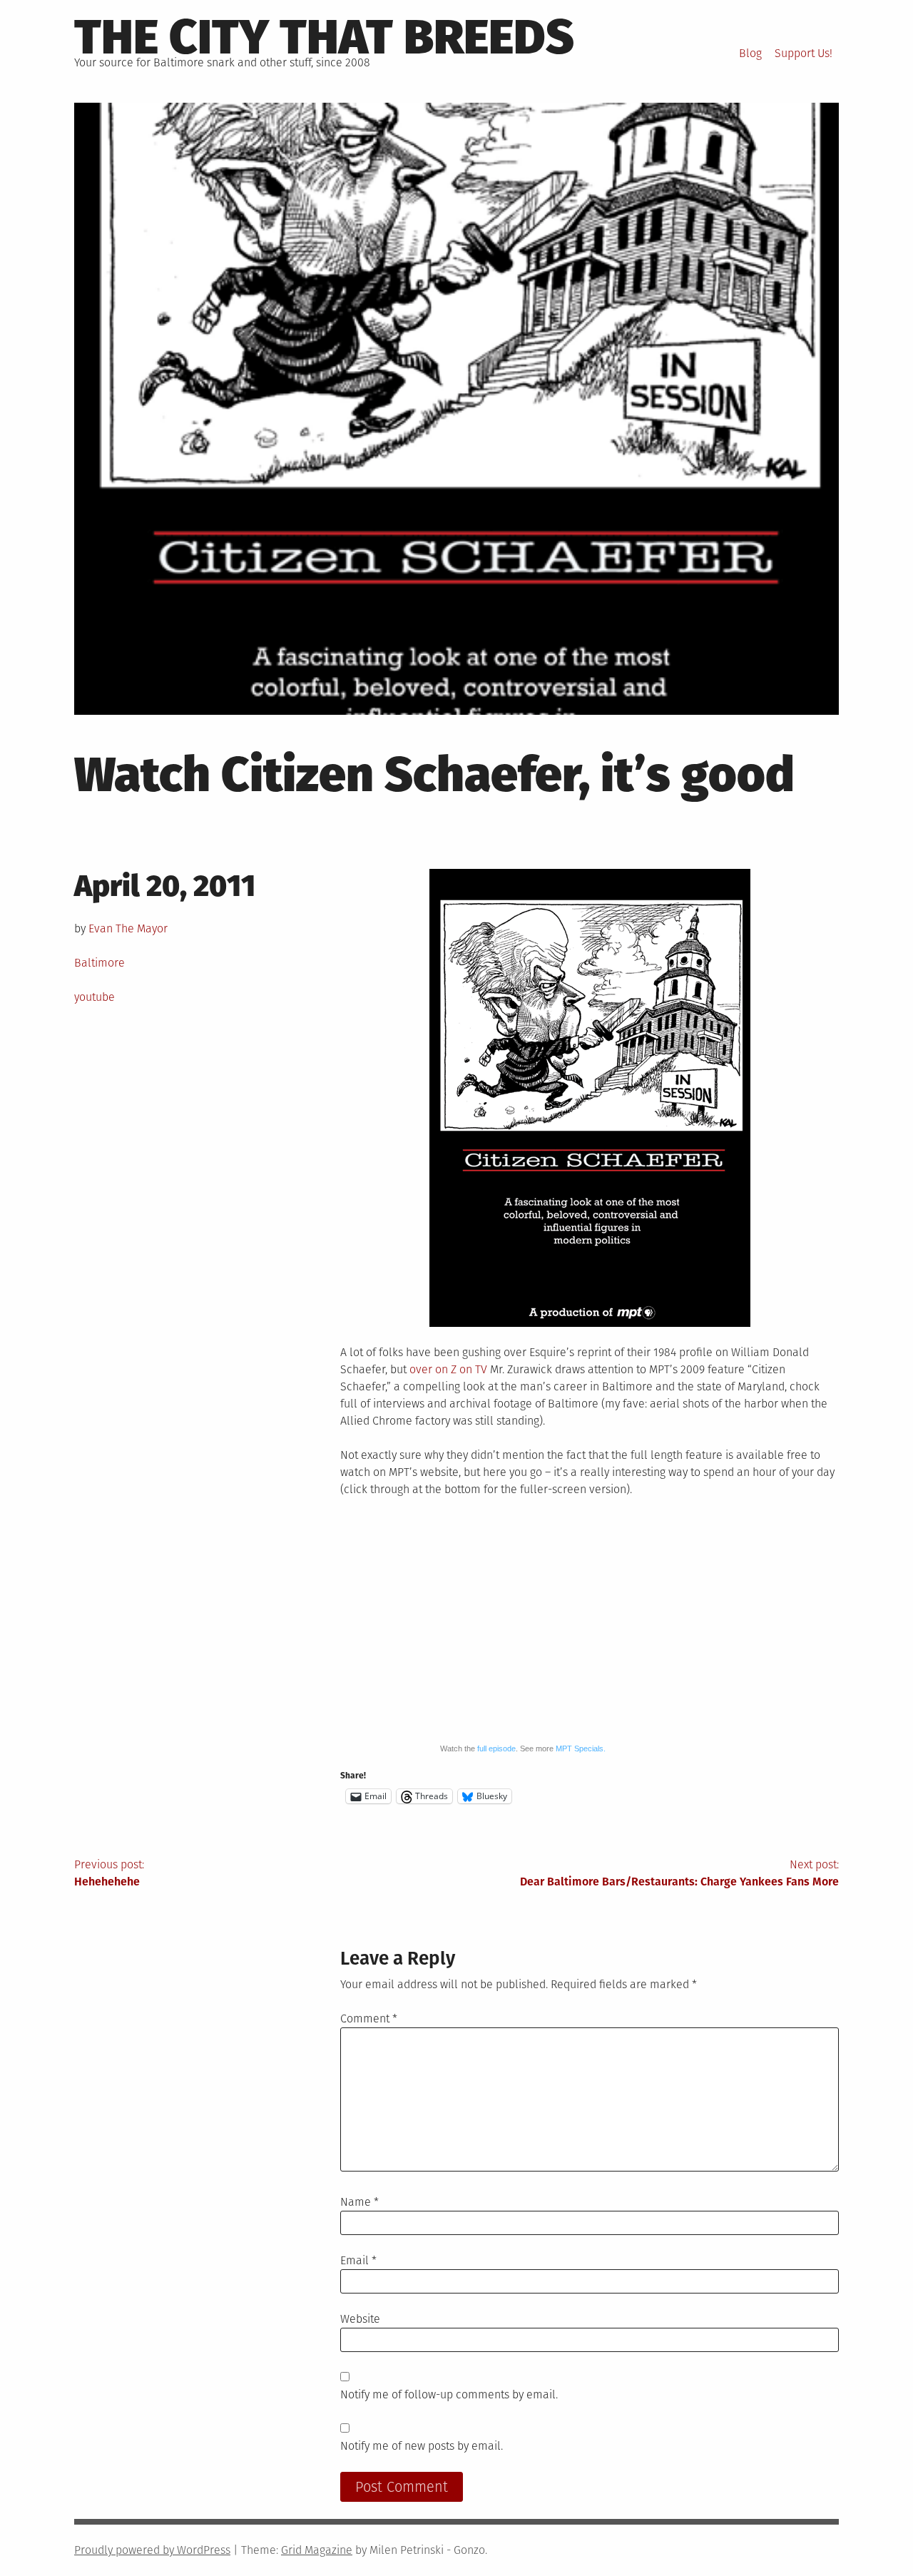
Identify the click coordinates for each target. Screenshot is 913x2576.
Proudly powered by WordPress (152, 2550)
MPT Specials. (581, 1748)
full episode (496, 1748)
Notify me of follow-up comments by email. (449, 2394)
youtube (95, 997)
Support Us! (804, 53)
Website (360, 2319)
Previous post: (109, 1873)
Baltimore (100, 963)
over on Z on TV (448, 1369)
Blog (750, 53)
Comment (369, 2018)
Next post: (679, 1873)
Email (358, 2260)
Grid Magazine (317, 2550)
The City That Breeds (324, 37)
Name (359, 2202)
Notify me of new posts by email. (422, 2446)
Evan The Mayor (128, 928)
